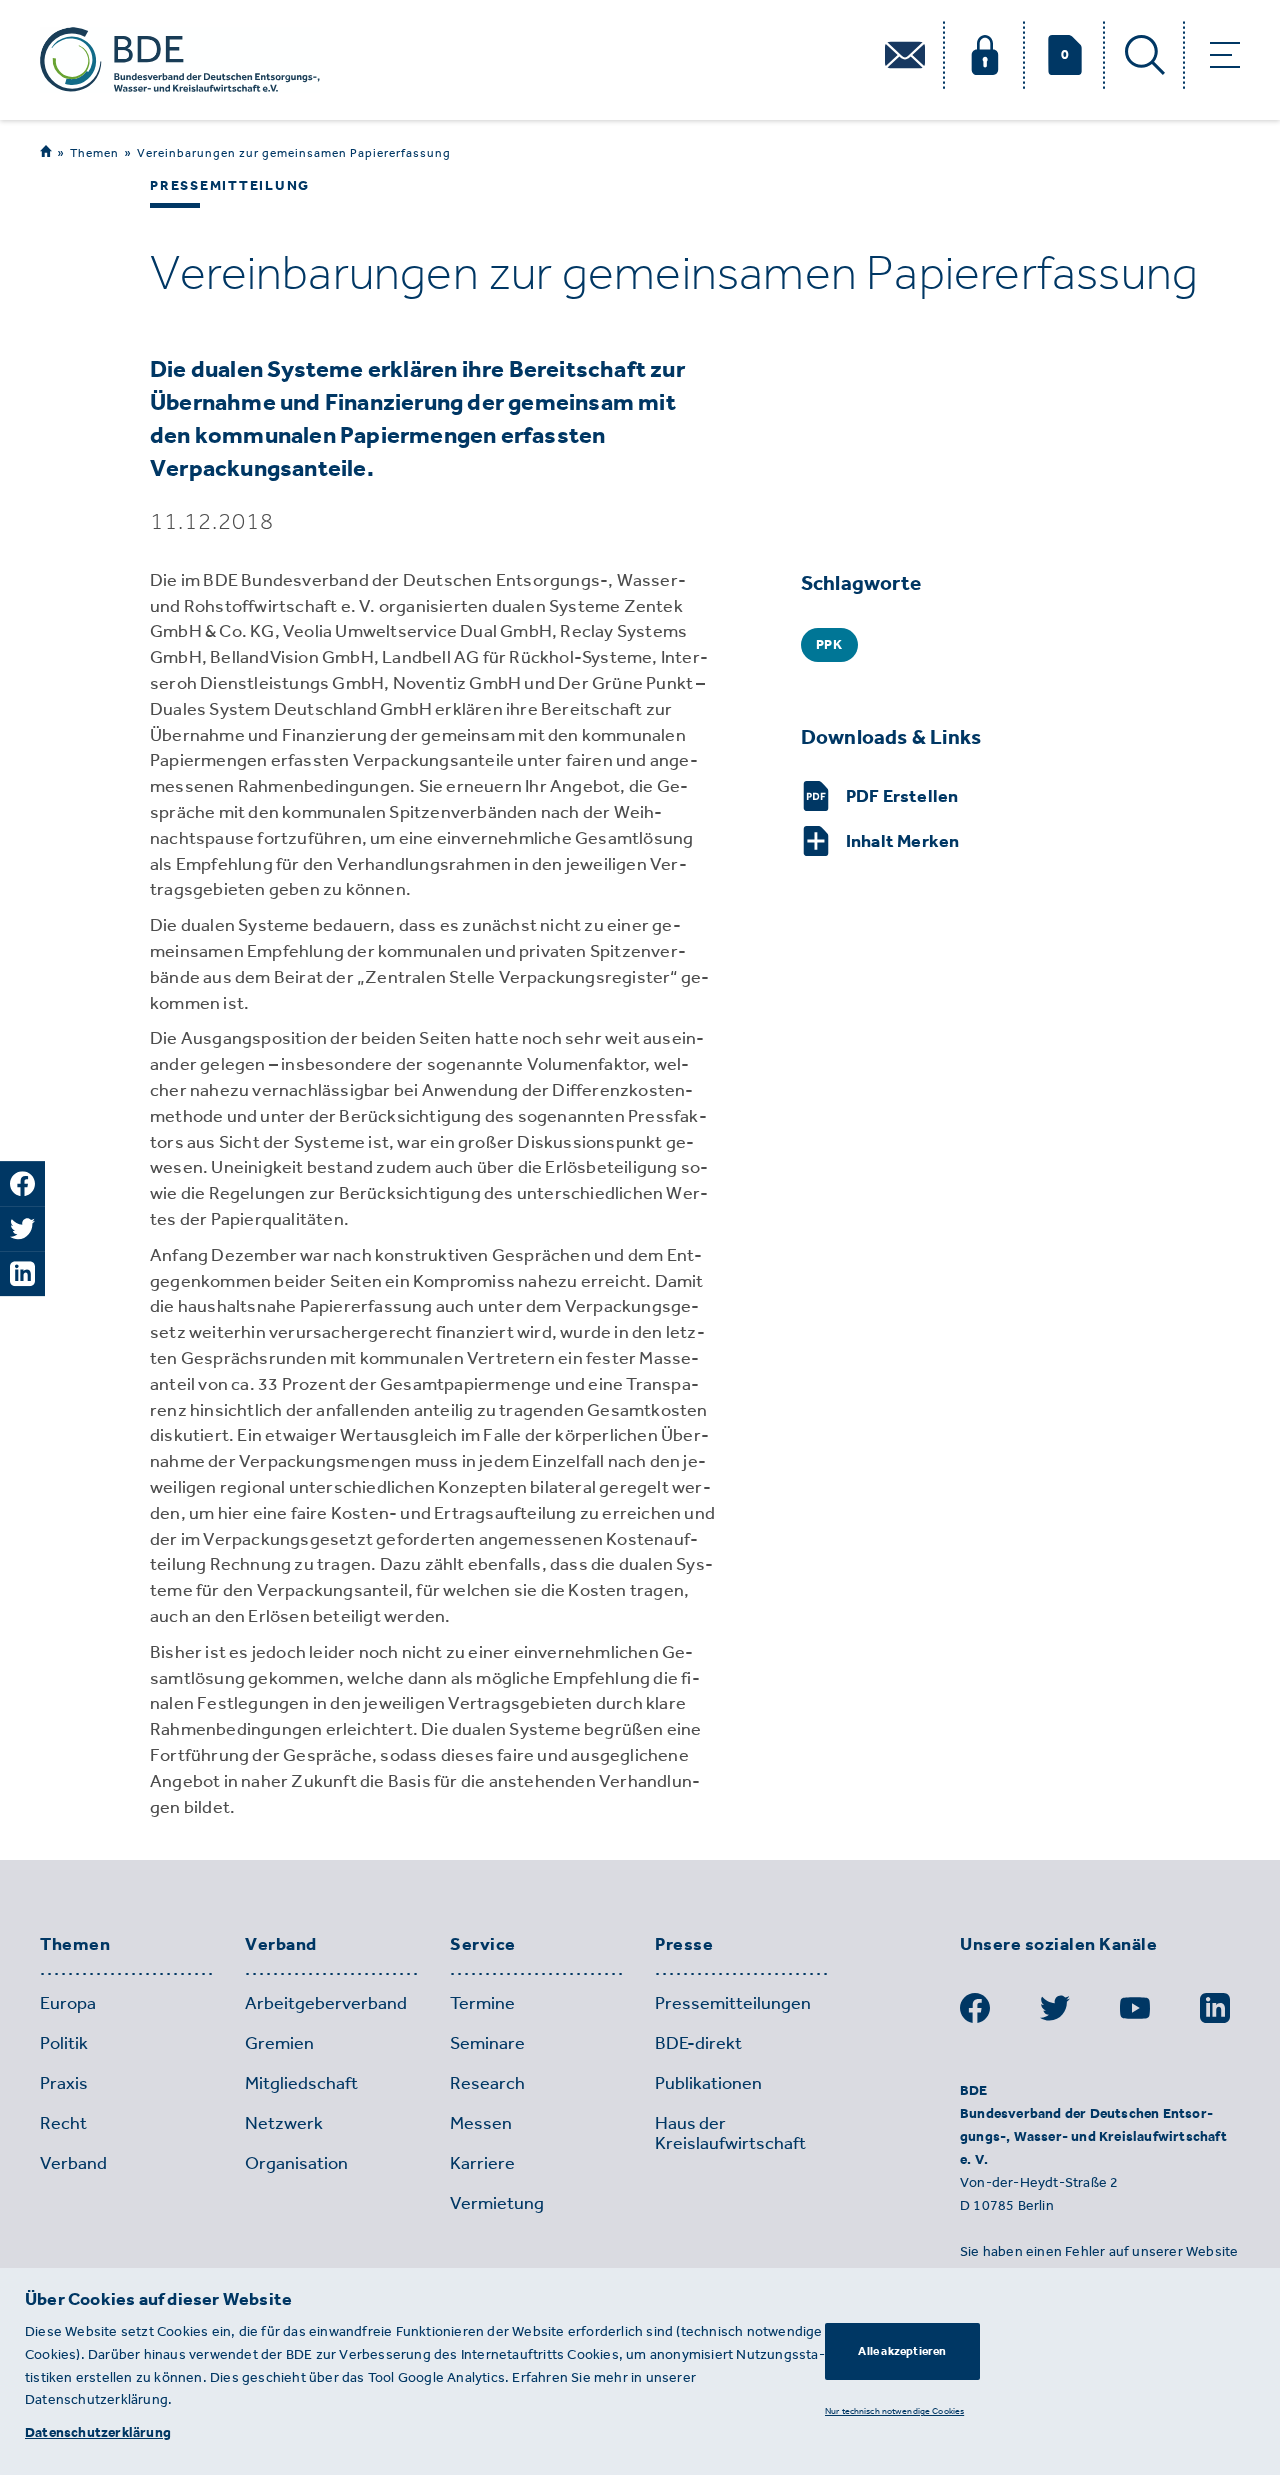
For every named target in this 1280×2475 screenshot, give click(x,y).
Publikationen (708, 2083)
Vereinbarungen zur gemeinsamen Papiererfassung (294, 153)
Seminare (487, 2043)
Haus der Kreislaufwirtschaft (730, 2133)
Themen (94, 152)
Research (487, 2083)
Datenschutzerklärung (98, 2432)
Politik (64, 2043)
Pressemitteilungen (733, 2003)
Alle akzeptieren (902, 2351)
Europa (68, 2003)
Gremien (279, 2043)
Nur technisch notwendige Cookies (894, 2410)
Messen (481, 2123)
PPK (829, 644)
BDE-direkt (698, 2043)
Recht (63, 2123)
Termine (482, 2003)
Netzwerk (284, 2123)
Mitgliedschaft (301, 2083)
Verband (281, 1945)
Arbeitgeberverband (326, 2003)
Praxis (64, 2083)
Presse (684, 1945)
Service (483, 1945)
